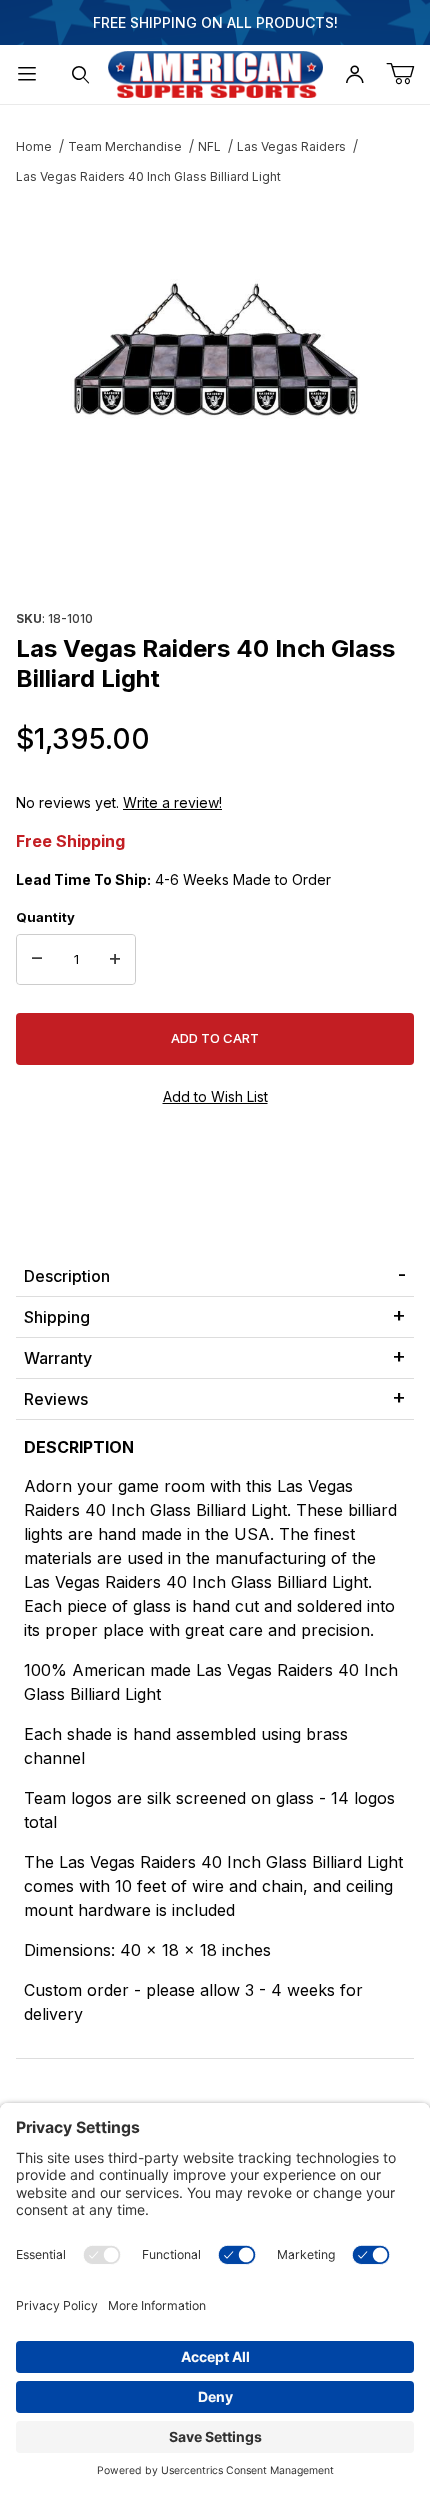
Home (34, 146)
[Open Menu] (27, 74)
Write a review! (172, 802)
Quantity (45, 917)
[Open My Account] (355, 74)
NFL (209, 146)
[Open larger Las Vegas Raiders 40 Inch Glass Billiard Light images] (215, 354)
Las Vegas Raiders (291, 146)
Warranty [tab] (58, 1358)
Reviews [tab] (56, 1399)
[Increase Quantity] (115, 960)
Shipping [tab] (57, 1317)
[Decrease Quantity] (37, 960)
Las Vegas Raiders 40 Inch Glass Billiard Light (148, 176)
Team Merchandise (125, 146)
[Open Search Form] (81, 74)
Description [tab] (67, 1276)
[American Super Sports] (215, 72)
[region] (215, 556)
